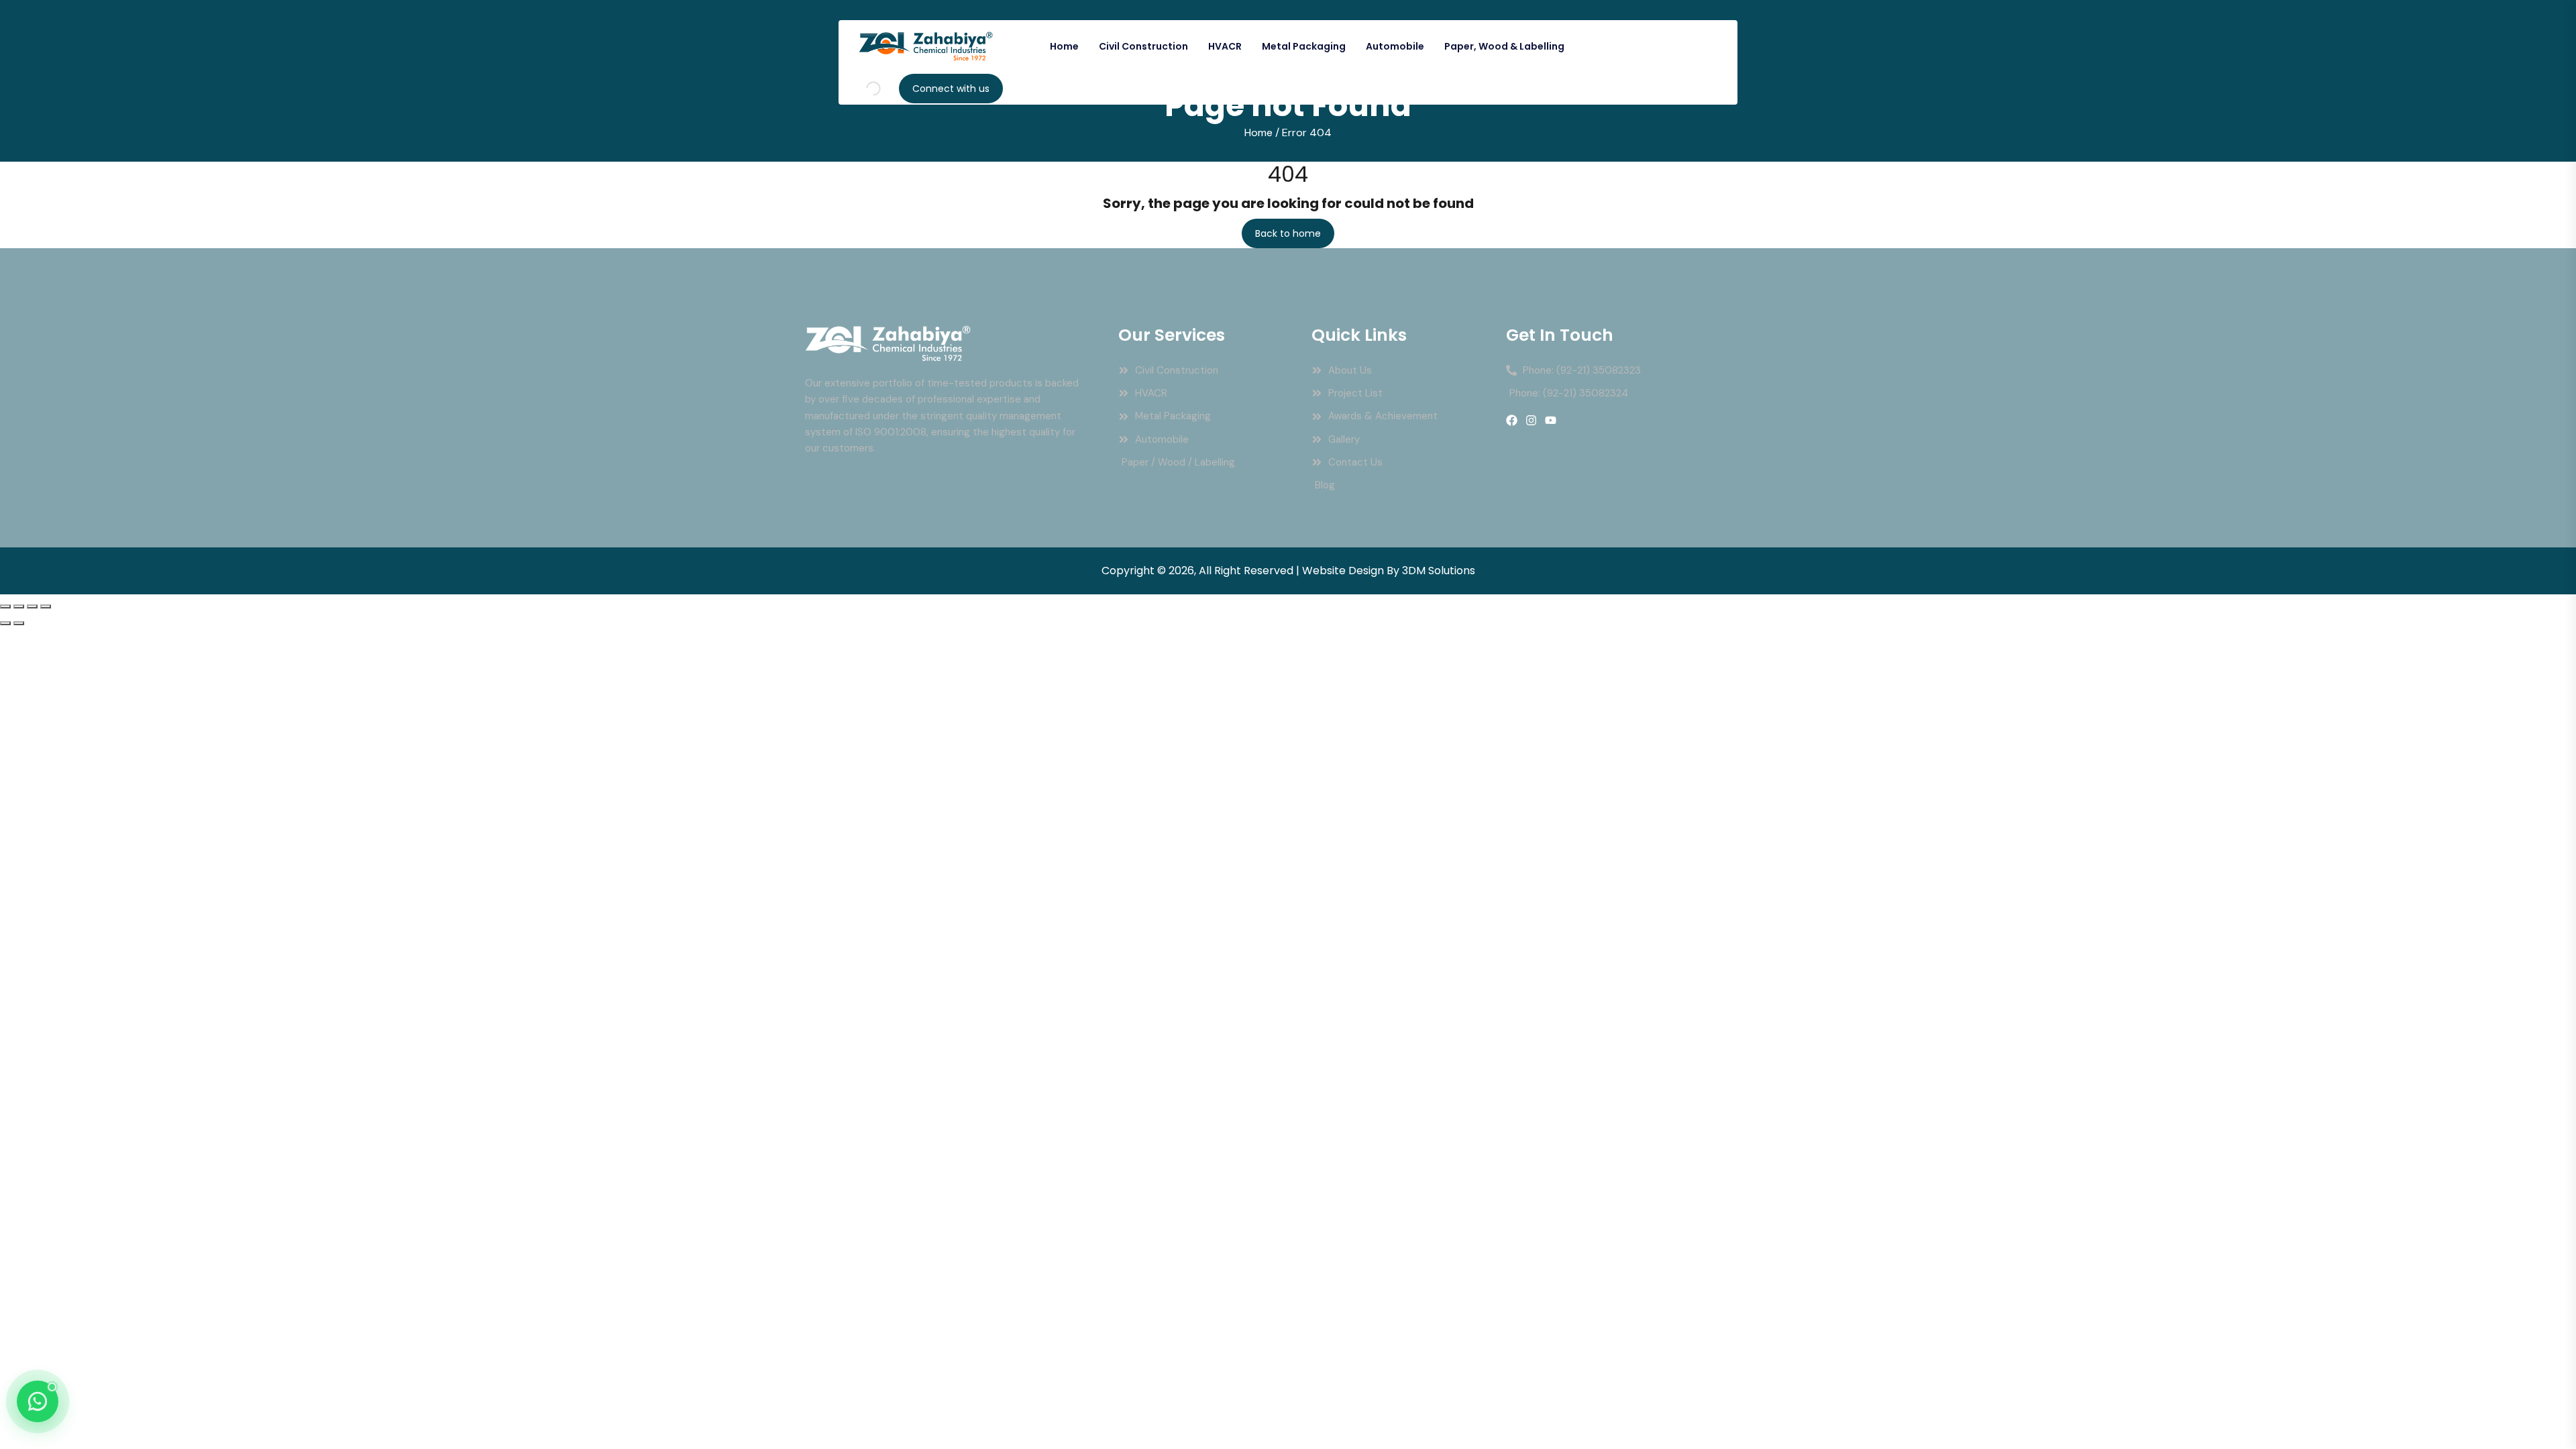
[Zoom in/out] (5, 606)
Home (1064, 46)
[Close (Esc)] (46, 606)
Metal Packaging (1304, 46)
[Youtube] (1551, 420)
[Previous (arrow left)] (5, 623)
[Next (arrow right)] (19, 623)
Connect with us (951, 89)
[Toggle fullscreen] (19, 606)
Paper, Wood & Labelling (1504, 46)
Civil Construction (1143, 46)
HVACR (1225, 46)
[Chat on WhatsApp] (38, 1401)
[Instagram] (1531, 420)
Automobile (1395, 46)
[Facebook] (1512, 420)
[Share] (32, 606)
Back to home (1288, 233)
